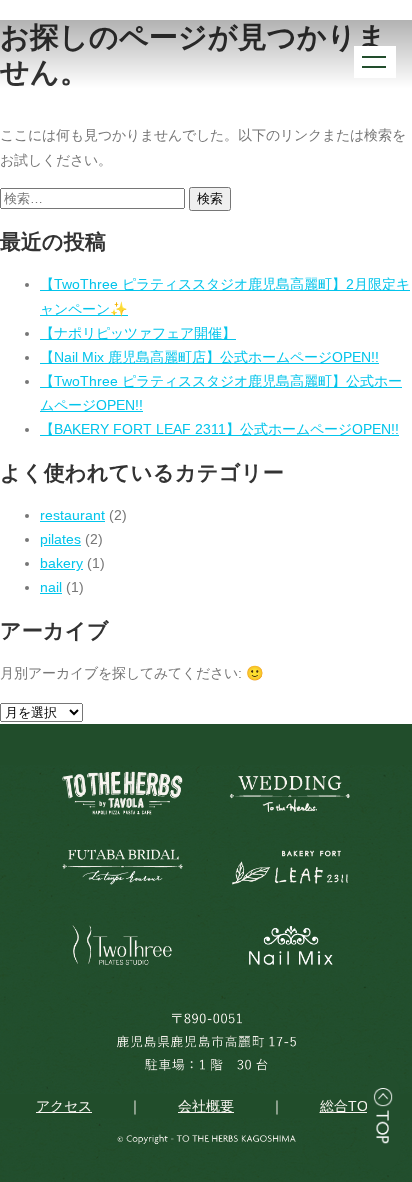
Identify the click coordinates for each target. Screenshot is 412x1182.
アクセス (64, 1106)
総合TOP (348, 1106)
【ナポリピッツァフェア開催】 (138, 333)
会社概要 (206, 1106)
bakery (61, 563)
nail (51, 587)
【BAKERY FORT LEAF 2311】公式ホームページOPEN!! (219, 429)
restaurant (72, 515)
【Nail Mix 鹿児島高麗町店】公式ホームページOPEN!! (209, 357)
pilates (60, 539)
